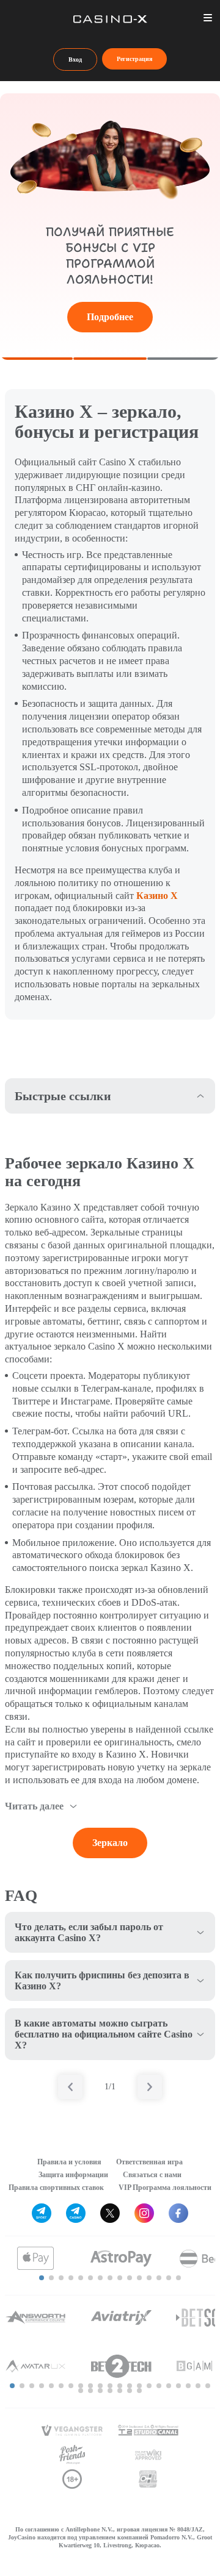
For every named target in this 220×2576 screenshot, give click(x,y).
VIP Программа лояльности (165, 2188)
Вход (75, 59)
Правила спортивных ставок (56, 2188)
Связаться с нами (152, 2175)
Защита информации (73, 2175)
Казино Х (157, 896)
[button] (42, 2278)
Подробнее (110, 317)
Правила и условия (69, 2162)
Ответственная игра (149, 2162)
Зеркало (110, 1843)
